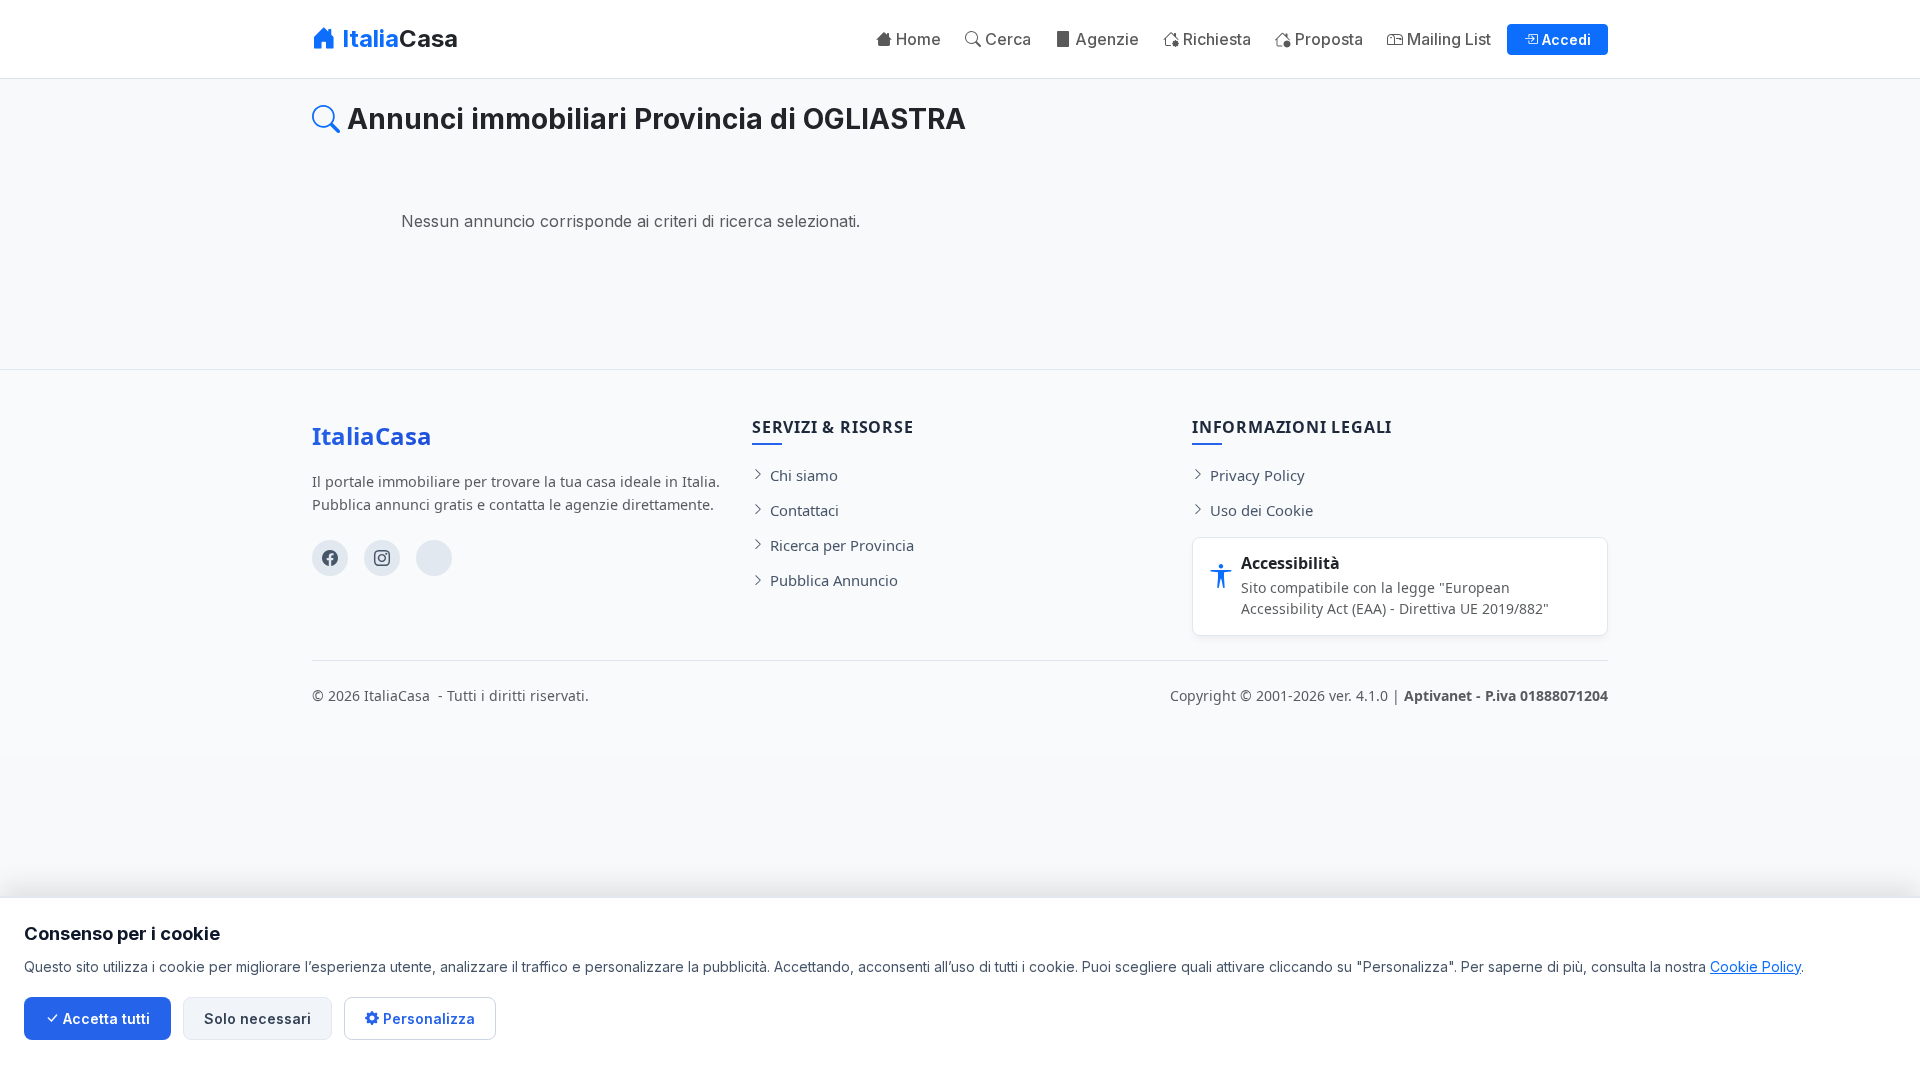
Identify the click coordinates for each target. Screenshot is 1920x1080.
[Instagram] (382, 558)
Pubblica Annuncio (834, 580)
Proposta (1327, 39)
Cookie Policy (1755, 966)
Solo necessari (257, 1018)
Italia (397, 38)
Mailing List (1447, 39)
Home (916, 39)
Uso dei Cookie (1261, 510)
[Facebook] (330, 558)
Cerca (1006, 39)
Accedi (1564, 39)
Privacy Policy (1257, 475)
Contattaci (804, 510)
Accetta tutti (104, 1018)
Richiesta (1215, 39)
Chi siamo (804, 475)
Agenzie (1105, 39)
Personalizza (427, 1018)
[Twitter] (434, 558)
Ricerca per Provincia (842, 545)
